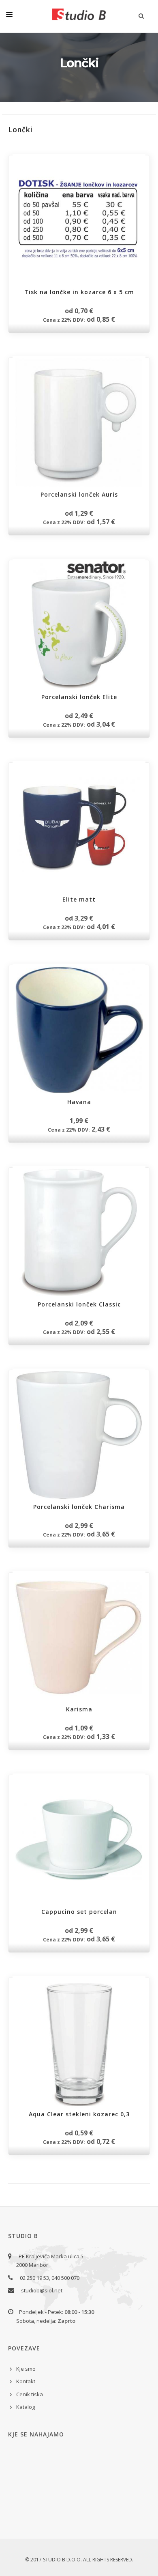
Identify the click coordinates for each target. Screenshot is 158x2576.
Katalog (26, 2407)
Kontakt (26, 2381)
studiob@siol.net (42, 2290)
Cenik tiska (30, 2394)
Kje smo (26, 2369)
